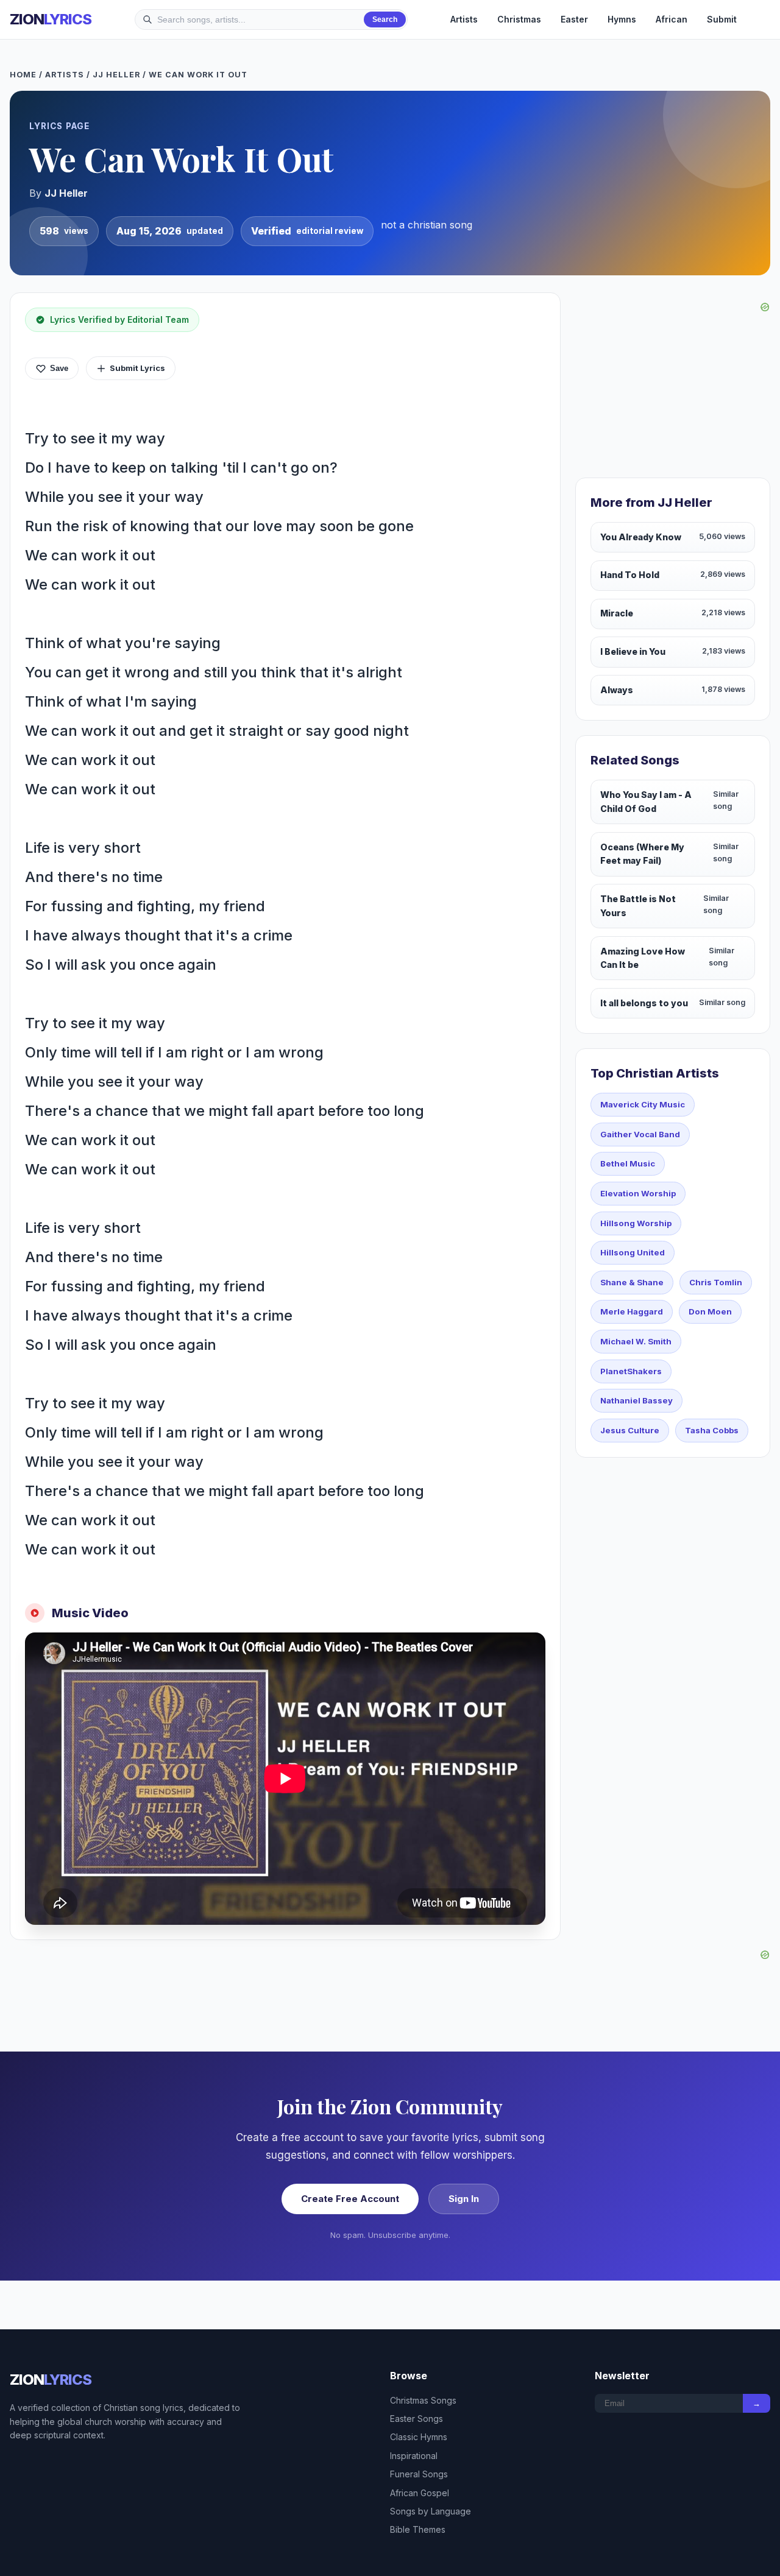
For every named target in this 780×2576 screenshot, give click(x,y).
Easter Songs (417, 2419)
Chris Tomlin (716, 1282)
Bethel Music (628, 1163)
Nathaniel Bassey (636, 1400)
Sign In (464, 2199)
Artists (464, 19)
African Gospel (420, 2493)
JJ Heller (116, 75)
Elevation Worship (638, 1193)
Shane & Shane (632, 1282)
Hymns (622, 19)
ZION (51, 19)
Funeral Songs (419, 2474)
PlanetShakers (631, 1371)
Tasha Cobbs (712, 1430)
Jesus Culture (630, 1430)
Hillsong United (633, 1252)
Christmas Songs (423, 2400)
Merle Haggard (632, 1311)
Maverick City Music (643, 1104)
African (672, 19)
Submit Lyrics (137, 368)
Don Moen (710, 1311)
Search (385, 19)
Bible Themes (418, 2529)
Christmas (519, 19)
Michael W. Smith (636, 1341)
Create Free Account (350, 2199)
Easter (574, 19)
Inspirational (414, 2456)
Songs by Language (431, 2511)
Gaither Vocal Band (640, 1134)
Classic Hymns (419, 2437)
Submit (722, 19)
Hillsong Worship (636, 1223)
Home (23, 75)
